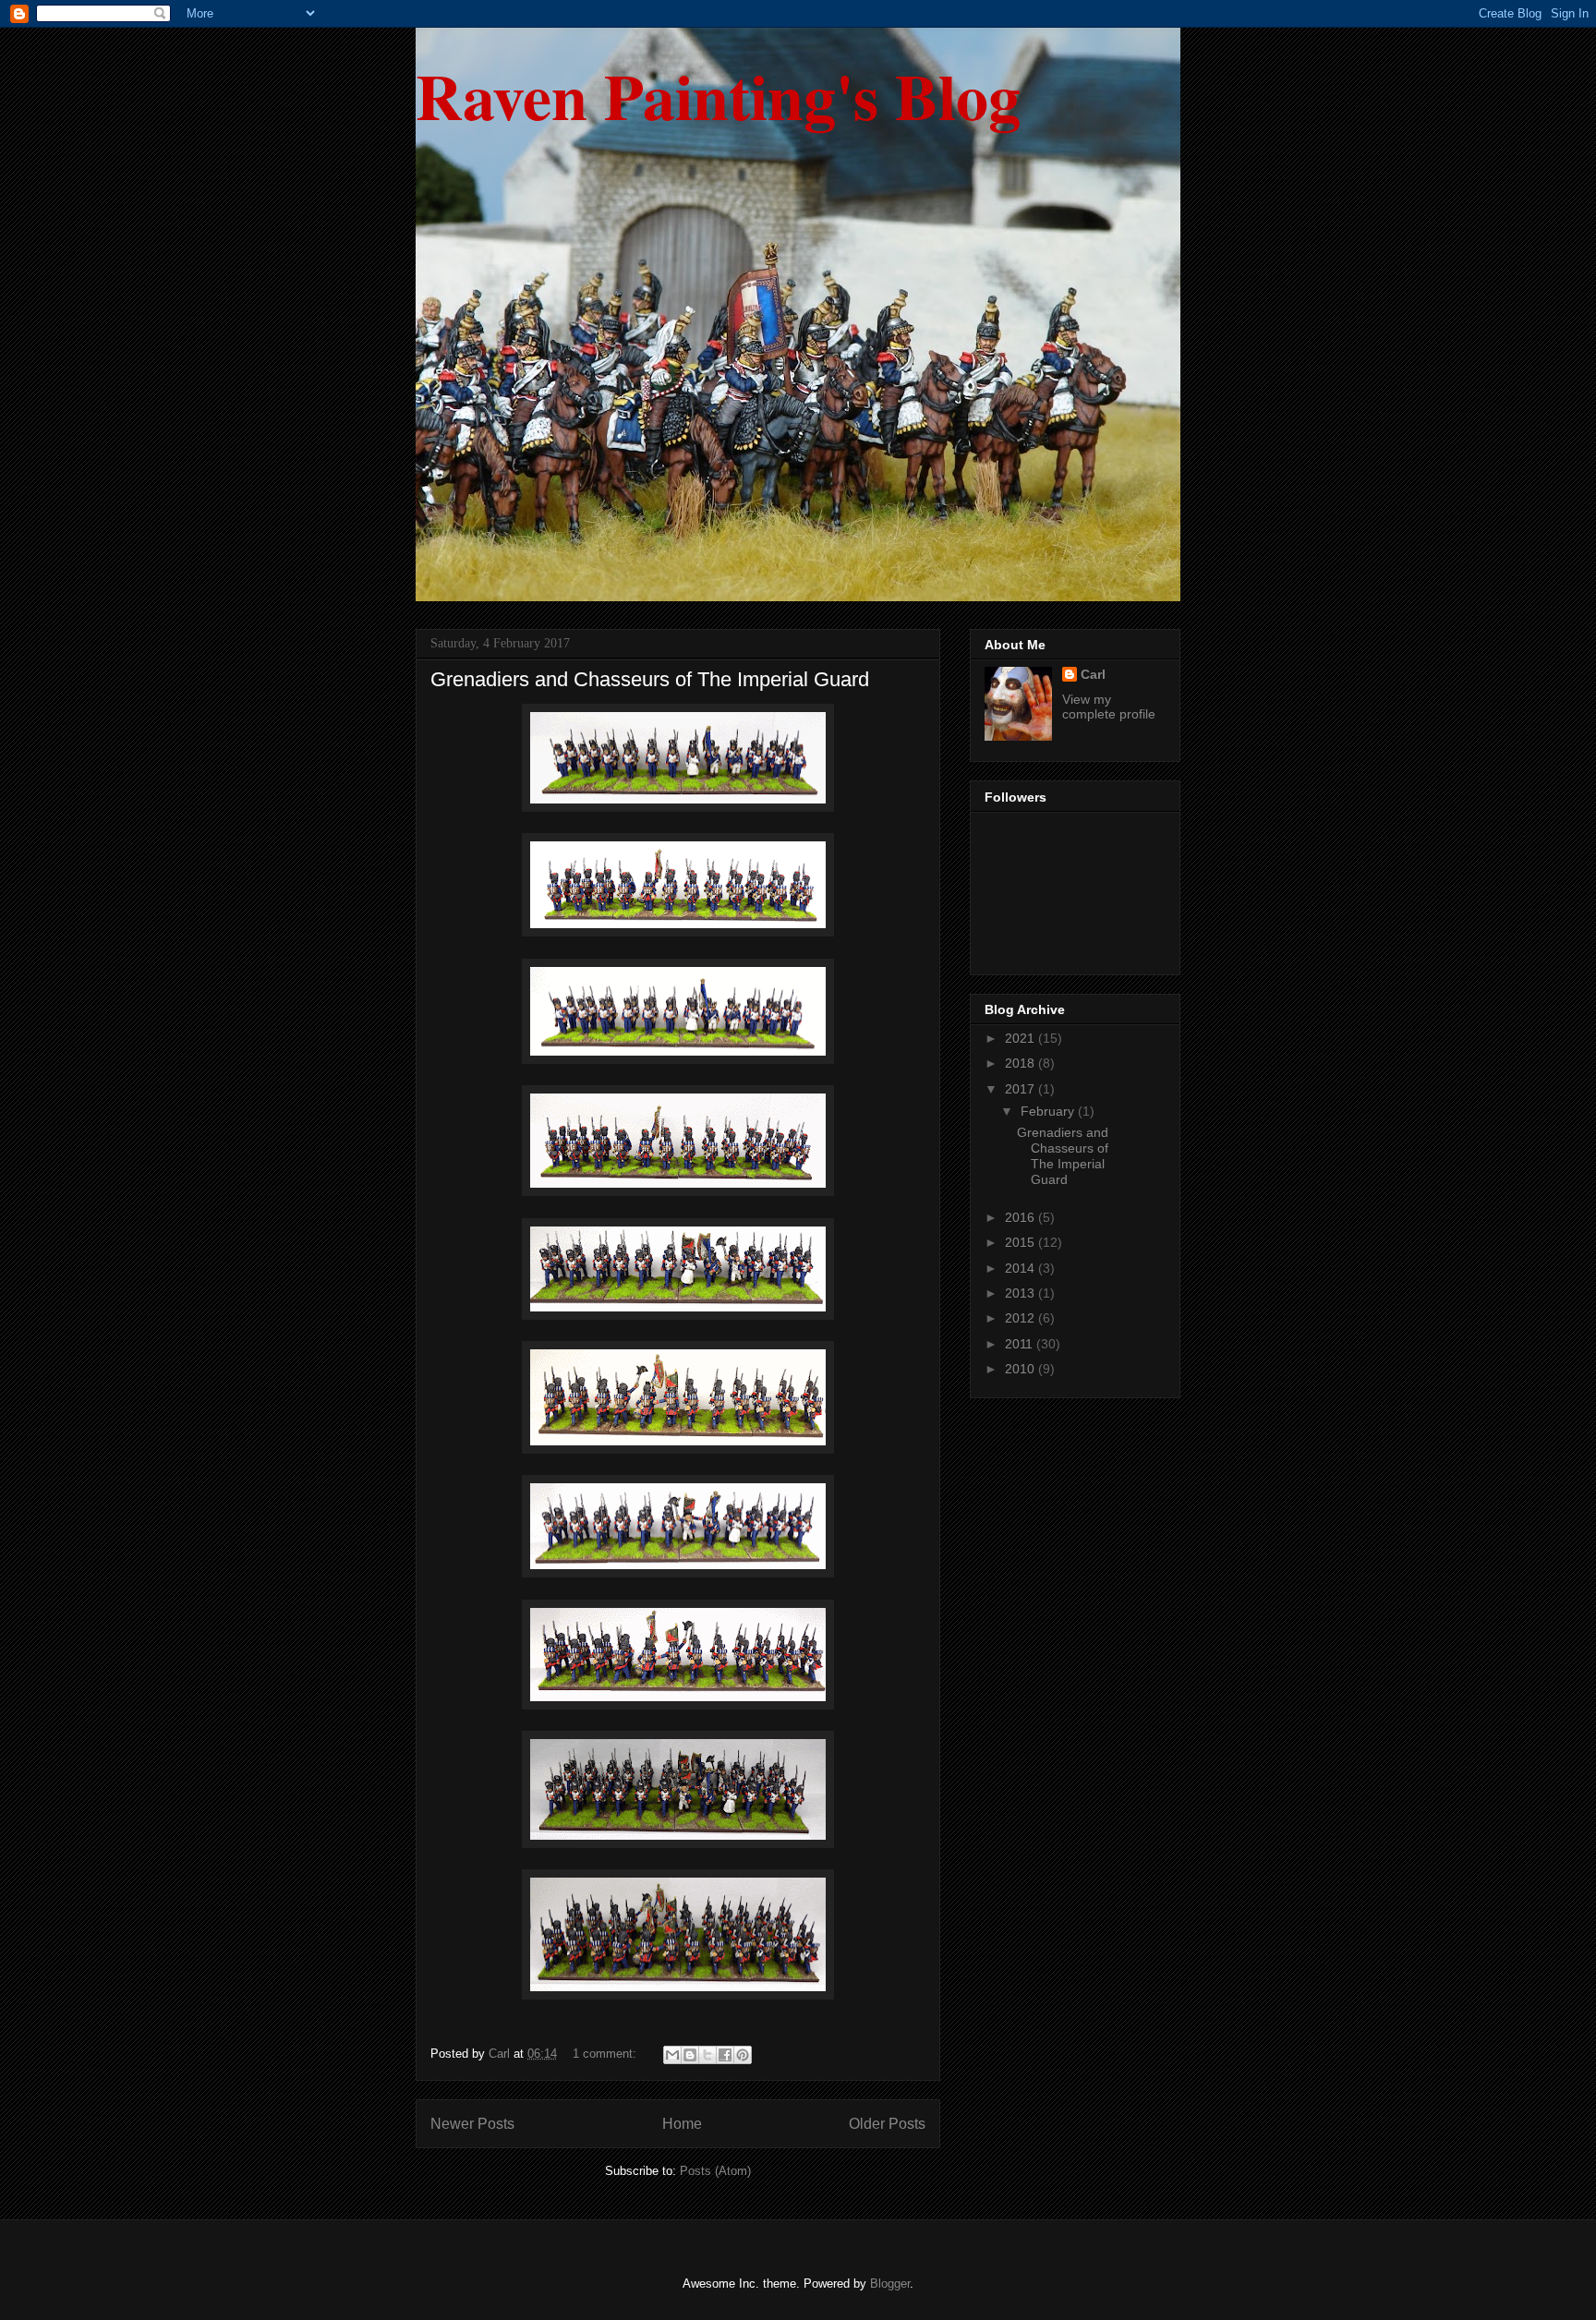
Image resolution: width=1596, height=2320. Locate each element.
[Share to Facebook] (725, 2055)
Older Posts (887, 2124)
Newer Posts (472, 2124)
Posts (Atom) (715, 2171)
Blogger (890, 2284)
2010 (1022, 1369)
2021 (1022, 1038)
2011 (1021, 1344)
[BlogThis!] (690, 2055)
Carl (1093, 674)
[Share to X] (707, 2055)
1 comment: (606, 2054)
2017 (1022, 1089)
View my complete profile (1109, 707)
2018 (1022, 1063)
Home (682, 2124)
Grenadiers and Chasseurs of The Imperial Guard (650, 679)
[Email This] (672, 2055)
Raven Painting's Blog (718, 95)
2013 (1022, 1293)
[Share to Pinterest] (743, 2055)
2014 (1022, 1268)
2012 (1022, 1318)
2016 (1022, 1217)
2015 (1022, 1242)
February (1049, 1111)
